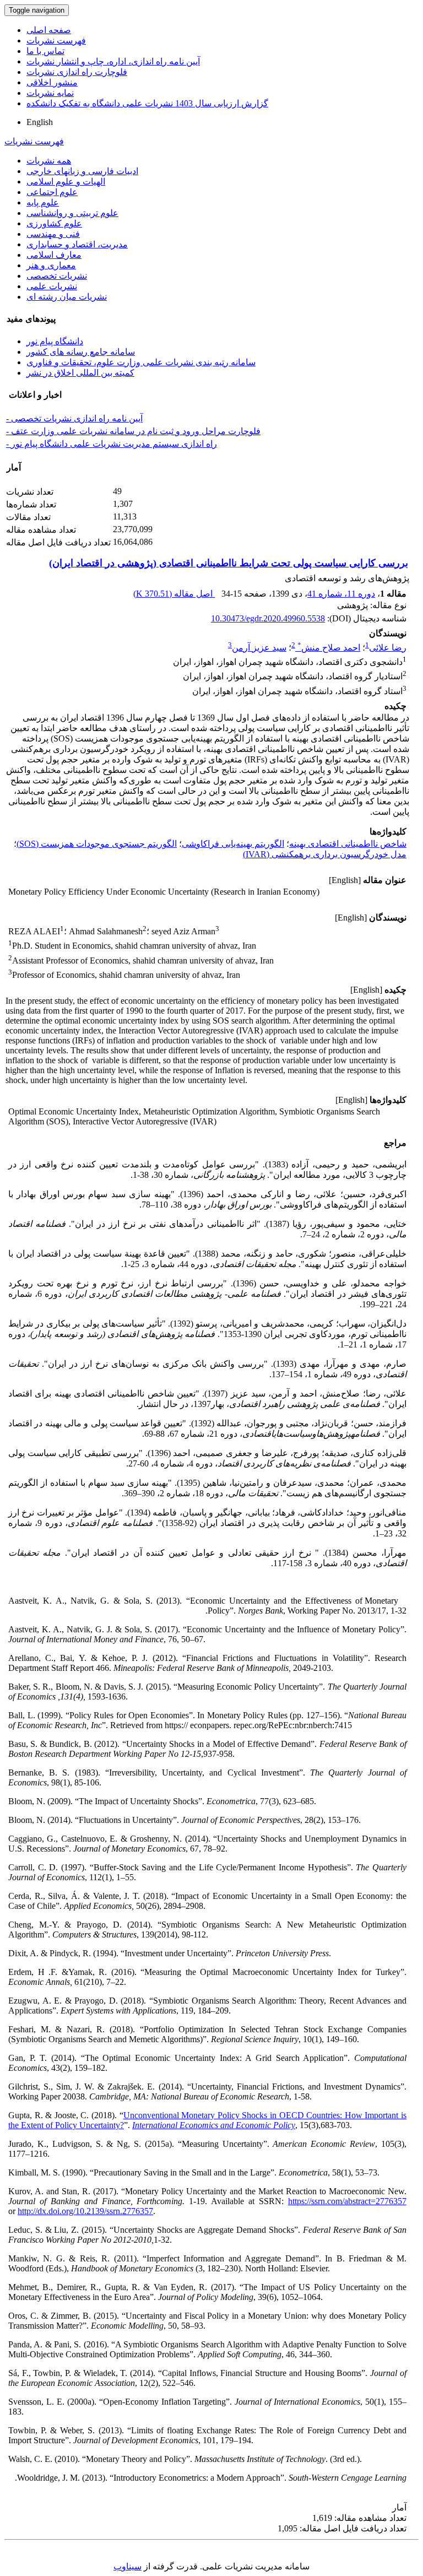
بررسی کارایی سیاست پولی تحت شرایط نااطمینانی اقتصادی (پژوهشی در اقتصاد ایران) (229, 563)
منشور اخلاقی (52, 82)
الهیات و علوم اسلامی (66, 182)
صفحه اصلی (49, 30)
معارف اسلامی (54, 255)
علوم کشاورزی (54, 223)
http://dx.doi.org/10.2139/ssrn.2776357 (85, 2211)
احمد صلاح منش (329, 648)
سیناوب (128, 2566)
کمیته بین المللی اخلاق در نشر (80, 373)
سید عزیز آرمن (259, 648)
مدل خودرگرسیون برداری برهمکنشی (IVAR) (325, 854)
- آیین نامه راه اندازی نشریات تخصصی (74, 418)
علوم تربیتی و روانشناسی (72, 213)
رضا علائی (388, 648)
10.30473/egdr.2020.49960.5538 (268, 618)
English (40, 122)
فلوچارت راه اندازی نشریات (77, 72)
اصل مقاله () (174, 594)
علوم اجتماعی (52, 192)
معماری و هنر (51, 265)
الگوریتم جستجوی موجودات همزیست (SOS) (97, 844)
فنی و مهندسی (53, 234)
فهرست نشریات (56, 40)
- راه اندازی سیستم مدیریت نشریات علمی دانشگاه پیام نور (112, 444)
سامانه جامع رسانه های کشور (81, 352)
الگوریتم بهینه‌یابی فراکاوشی (233, 844)
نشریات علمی (52, 286)
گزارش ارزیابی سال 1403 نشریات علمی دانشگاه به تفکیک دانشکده (147, 103)
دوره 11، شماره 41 (341, 594)
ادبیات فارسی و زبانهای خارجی (82, 171)
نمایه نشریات (50, 93)
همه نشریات (49, 161)
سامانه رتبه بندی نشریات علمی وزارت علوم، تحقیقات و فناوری (141, 362)
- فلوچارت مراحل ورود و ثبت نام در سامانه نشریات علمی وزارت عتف (133, 431)
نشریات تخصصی (57, 276)
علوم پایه (43, 202)
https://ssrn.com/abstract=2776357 (347, 2201)
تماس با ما (45, 51)
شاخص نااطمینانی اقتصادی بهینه (348, 844)
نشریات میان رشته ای (67, 297)
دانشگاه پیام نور (55, 341)
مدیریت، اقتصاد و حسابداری (77, 244)
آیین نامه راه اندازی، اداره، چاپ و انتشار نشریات (113, 61)
